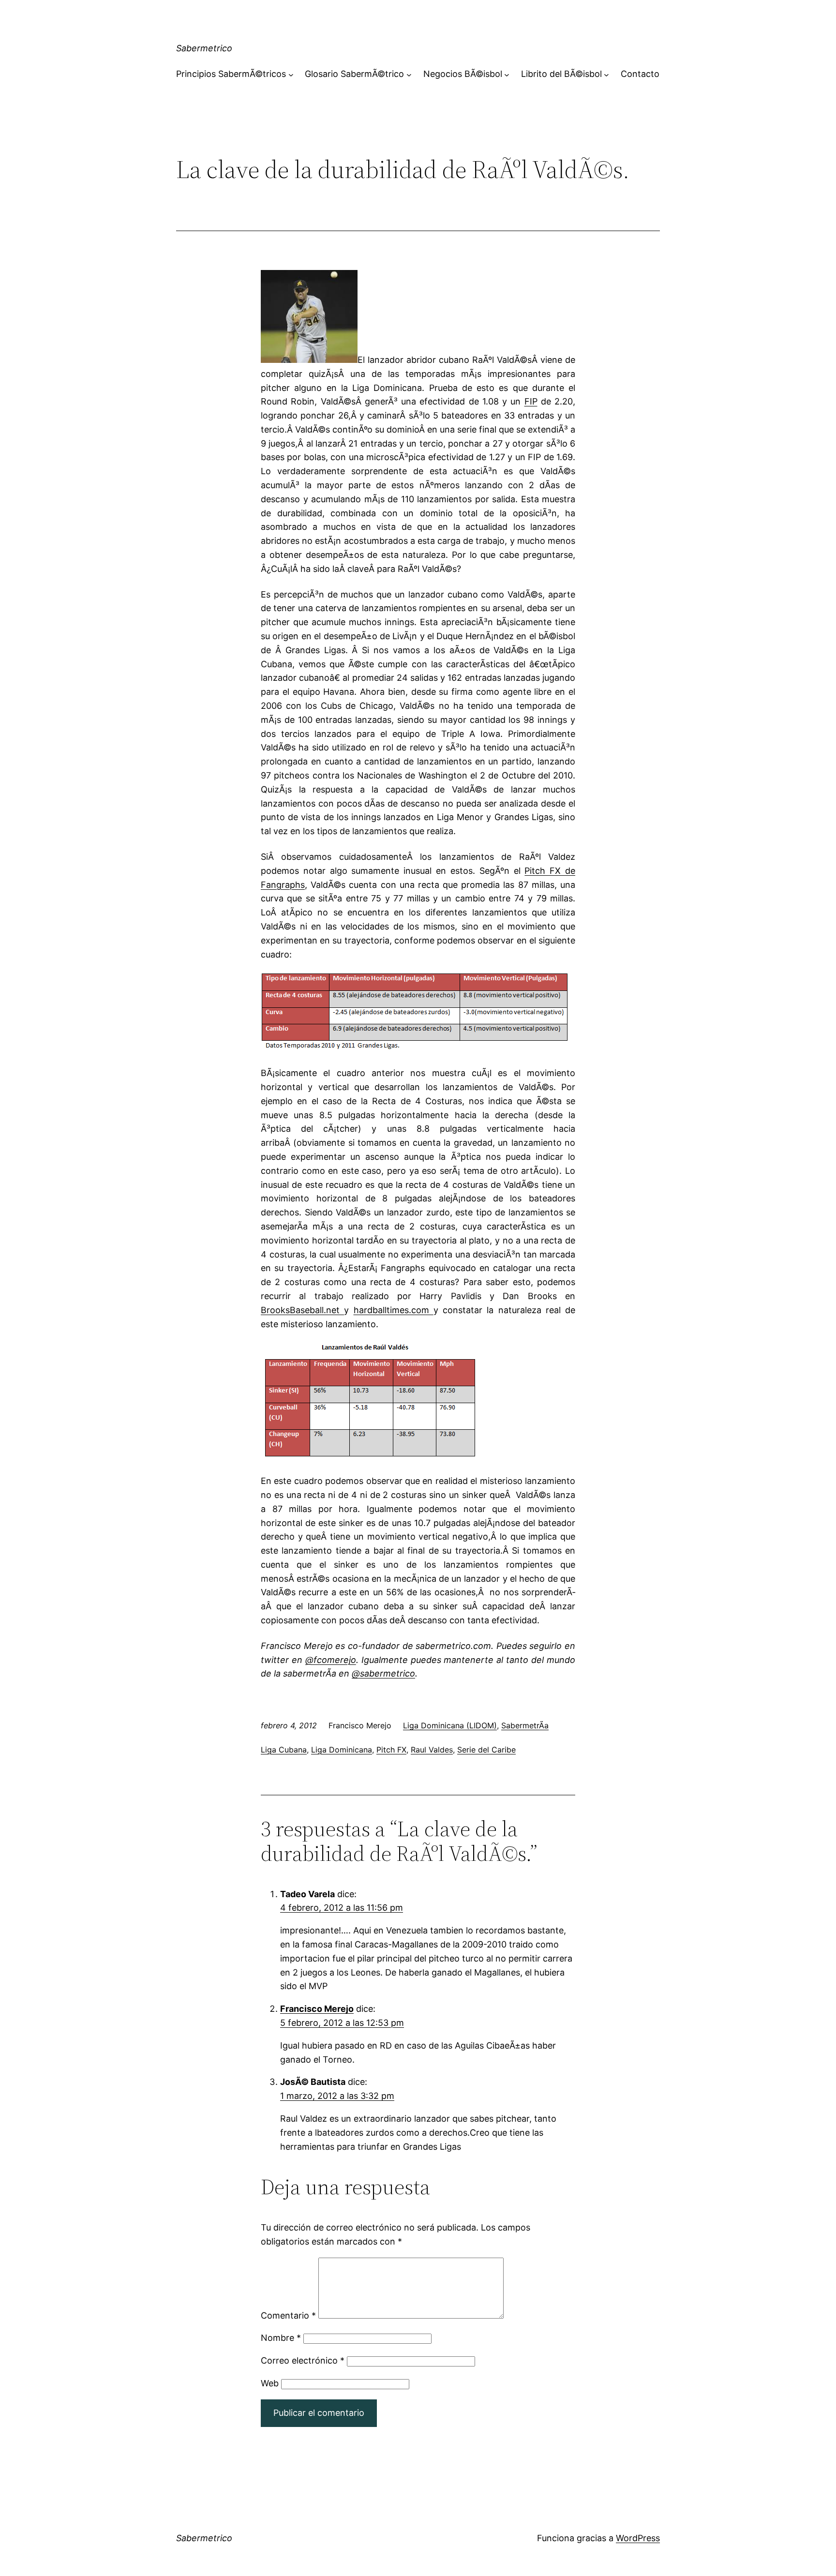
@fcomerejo (331, 1660)
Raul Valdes (432, 1750)
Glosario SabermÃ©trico (354, 74)
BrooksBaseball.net (302, 1310)
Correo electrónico (303, 2360)
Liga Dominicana (342, 1750)
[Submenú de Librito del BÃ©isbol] (606, 74)
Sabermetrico (204, 48)
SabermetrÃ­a (525, 1725)
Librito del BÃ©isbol (561, 74)
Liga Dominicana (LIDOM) (450, 1725)
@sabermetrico (383, 1673)
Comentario (288, 2315)
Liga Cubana (284, 1750)
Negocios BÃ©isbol (463, 74)
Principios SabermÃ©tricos (231, 74)
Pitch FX (391, 1750)
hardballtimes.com (394, 1310)
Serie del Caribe (486, 1750)
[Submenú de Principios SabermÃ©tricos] (291, 74)
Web (270, 2383)
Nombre (281, 2338)
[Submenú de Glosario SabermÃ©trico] (409, 74)
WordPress (638, 2538)
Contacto (640, 74)
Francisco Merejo (317, 2009)
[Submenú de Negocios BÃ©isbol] (507, 74)
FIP (531, 401)
